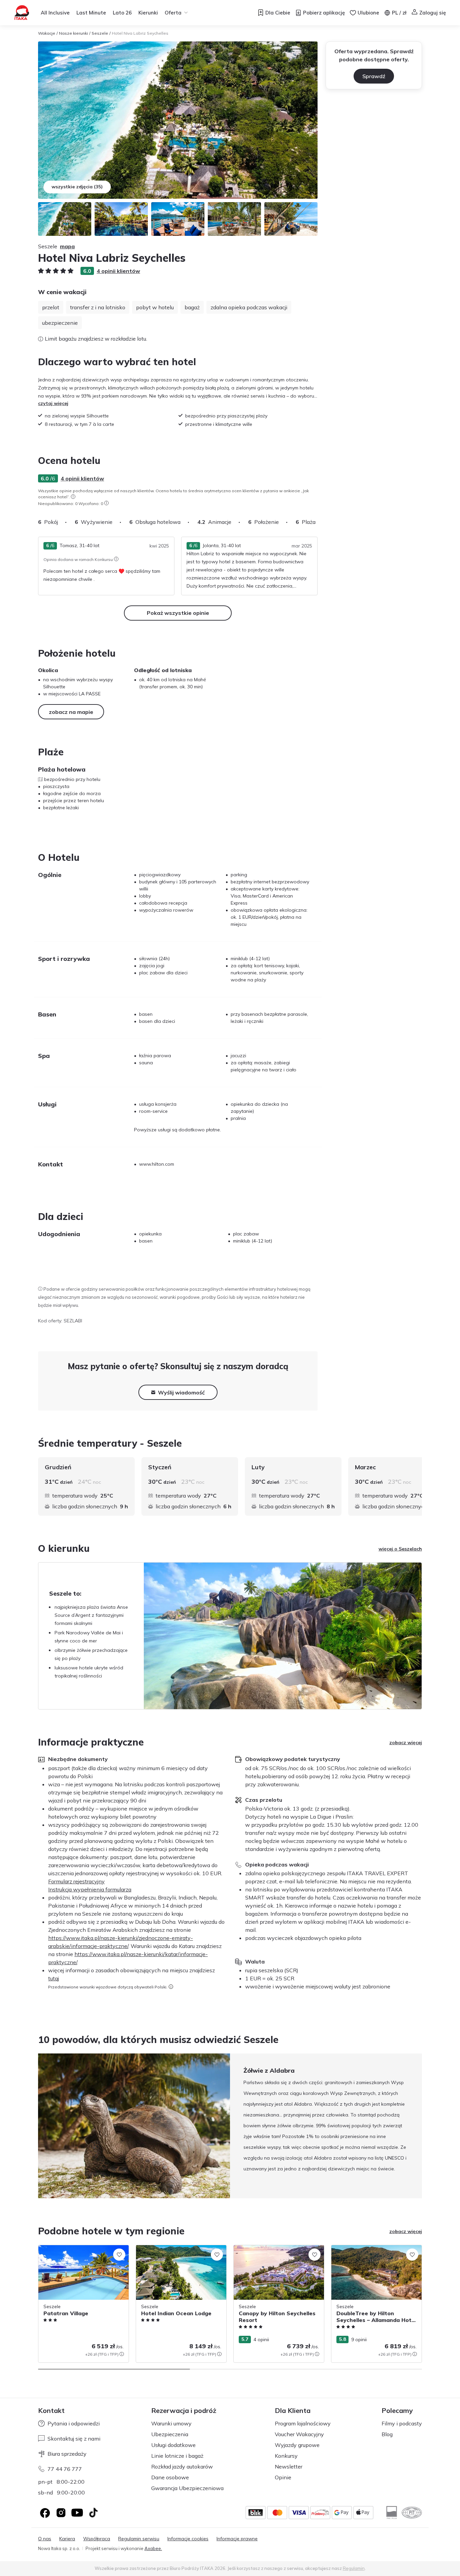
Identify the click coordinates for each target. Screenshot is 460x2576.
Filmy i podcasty (402, 2423)
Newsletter (289, 2467)
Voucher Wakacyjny (299, 2434)
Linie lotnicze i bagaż (177, 2456)
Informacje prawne (237, 2539)
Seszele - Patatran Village (68, 2249)
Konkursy (286, 2456)
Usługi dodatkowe (173, 2445)
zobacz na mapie (71, 712)
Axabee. (153, 2548)
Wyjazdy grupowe (297, 2445)
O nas (45, 2539)
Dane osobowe (170, 2477)
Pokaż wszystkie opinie (178, 613)
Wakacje (47, 33)
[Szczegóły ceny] (122, 2354)
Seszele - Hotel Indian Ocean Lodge (176, 2249)
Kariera (67, 2539)
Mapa (67, 246)
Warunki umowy (171, 2423)
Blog (387, 2434)
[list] (73, 497)
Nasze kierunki (73, 33)
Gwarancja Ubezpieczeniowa (187, 2488)
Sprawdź (374, 76)
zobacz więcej (406, 1742)
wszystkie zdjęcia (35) (77, 187)
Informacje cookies (188, 2539)
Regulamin (354, 2568)
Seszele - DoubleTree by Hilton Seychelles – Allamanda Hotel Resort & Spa (374, 2256)
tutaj (54, 1978)
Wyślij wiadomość (181, 1392)
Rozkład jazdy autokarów (182, 2467)
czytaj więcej (53, 403)
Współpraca (97, 2539)
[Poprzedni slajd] (38, 2126)
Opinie (283, 2477)
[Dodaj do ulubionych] (119, 2255)
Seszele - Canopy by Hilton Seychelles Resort (275, 2252)
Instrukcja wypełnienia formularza (90, 1889)
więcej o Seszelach (400, 1549)
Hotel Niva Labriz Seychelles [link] (140, 33)
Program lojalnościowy (303, 2423)
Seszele (100, 33)
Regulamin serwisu (139, 2539)
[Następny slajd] (318, 522)
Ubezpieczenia (170, 2434)
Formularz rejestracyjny (76, 1881)
